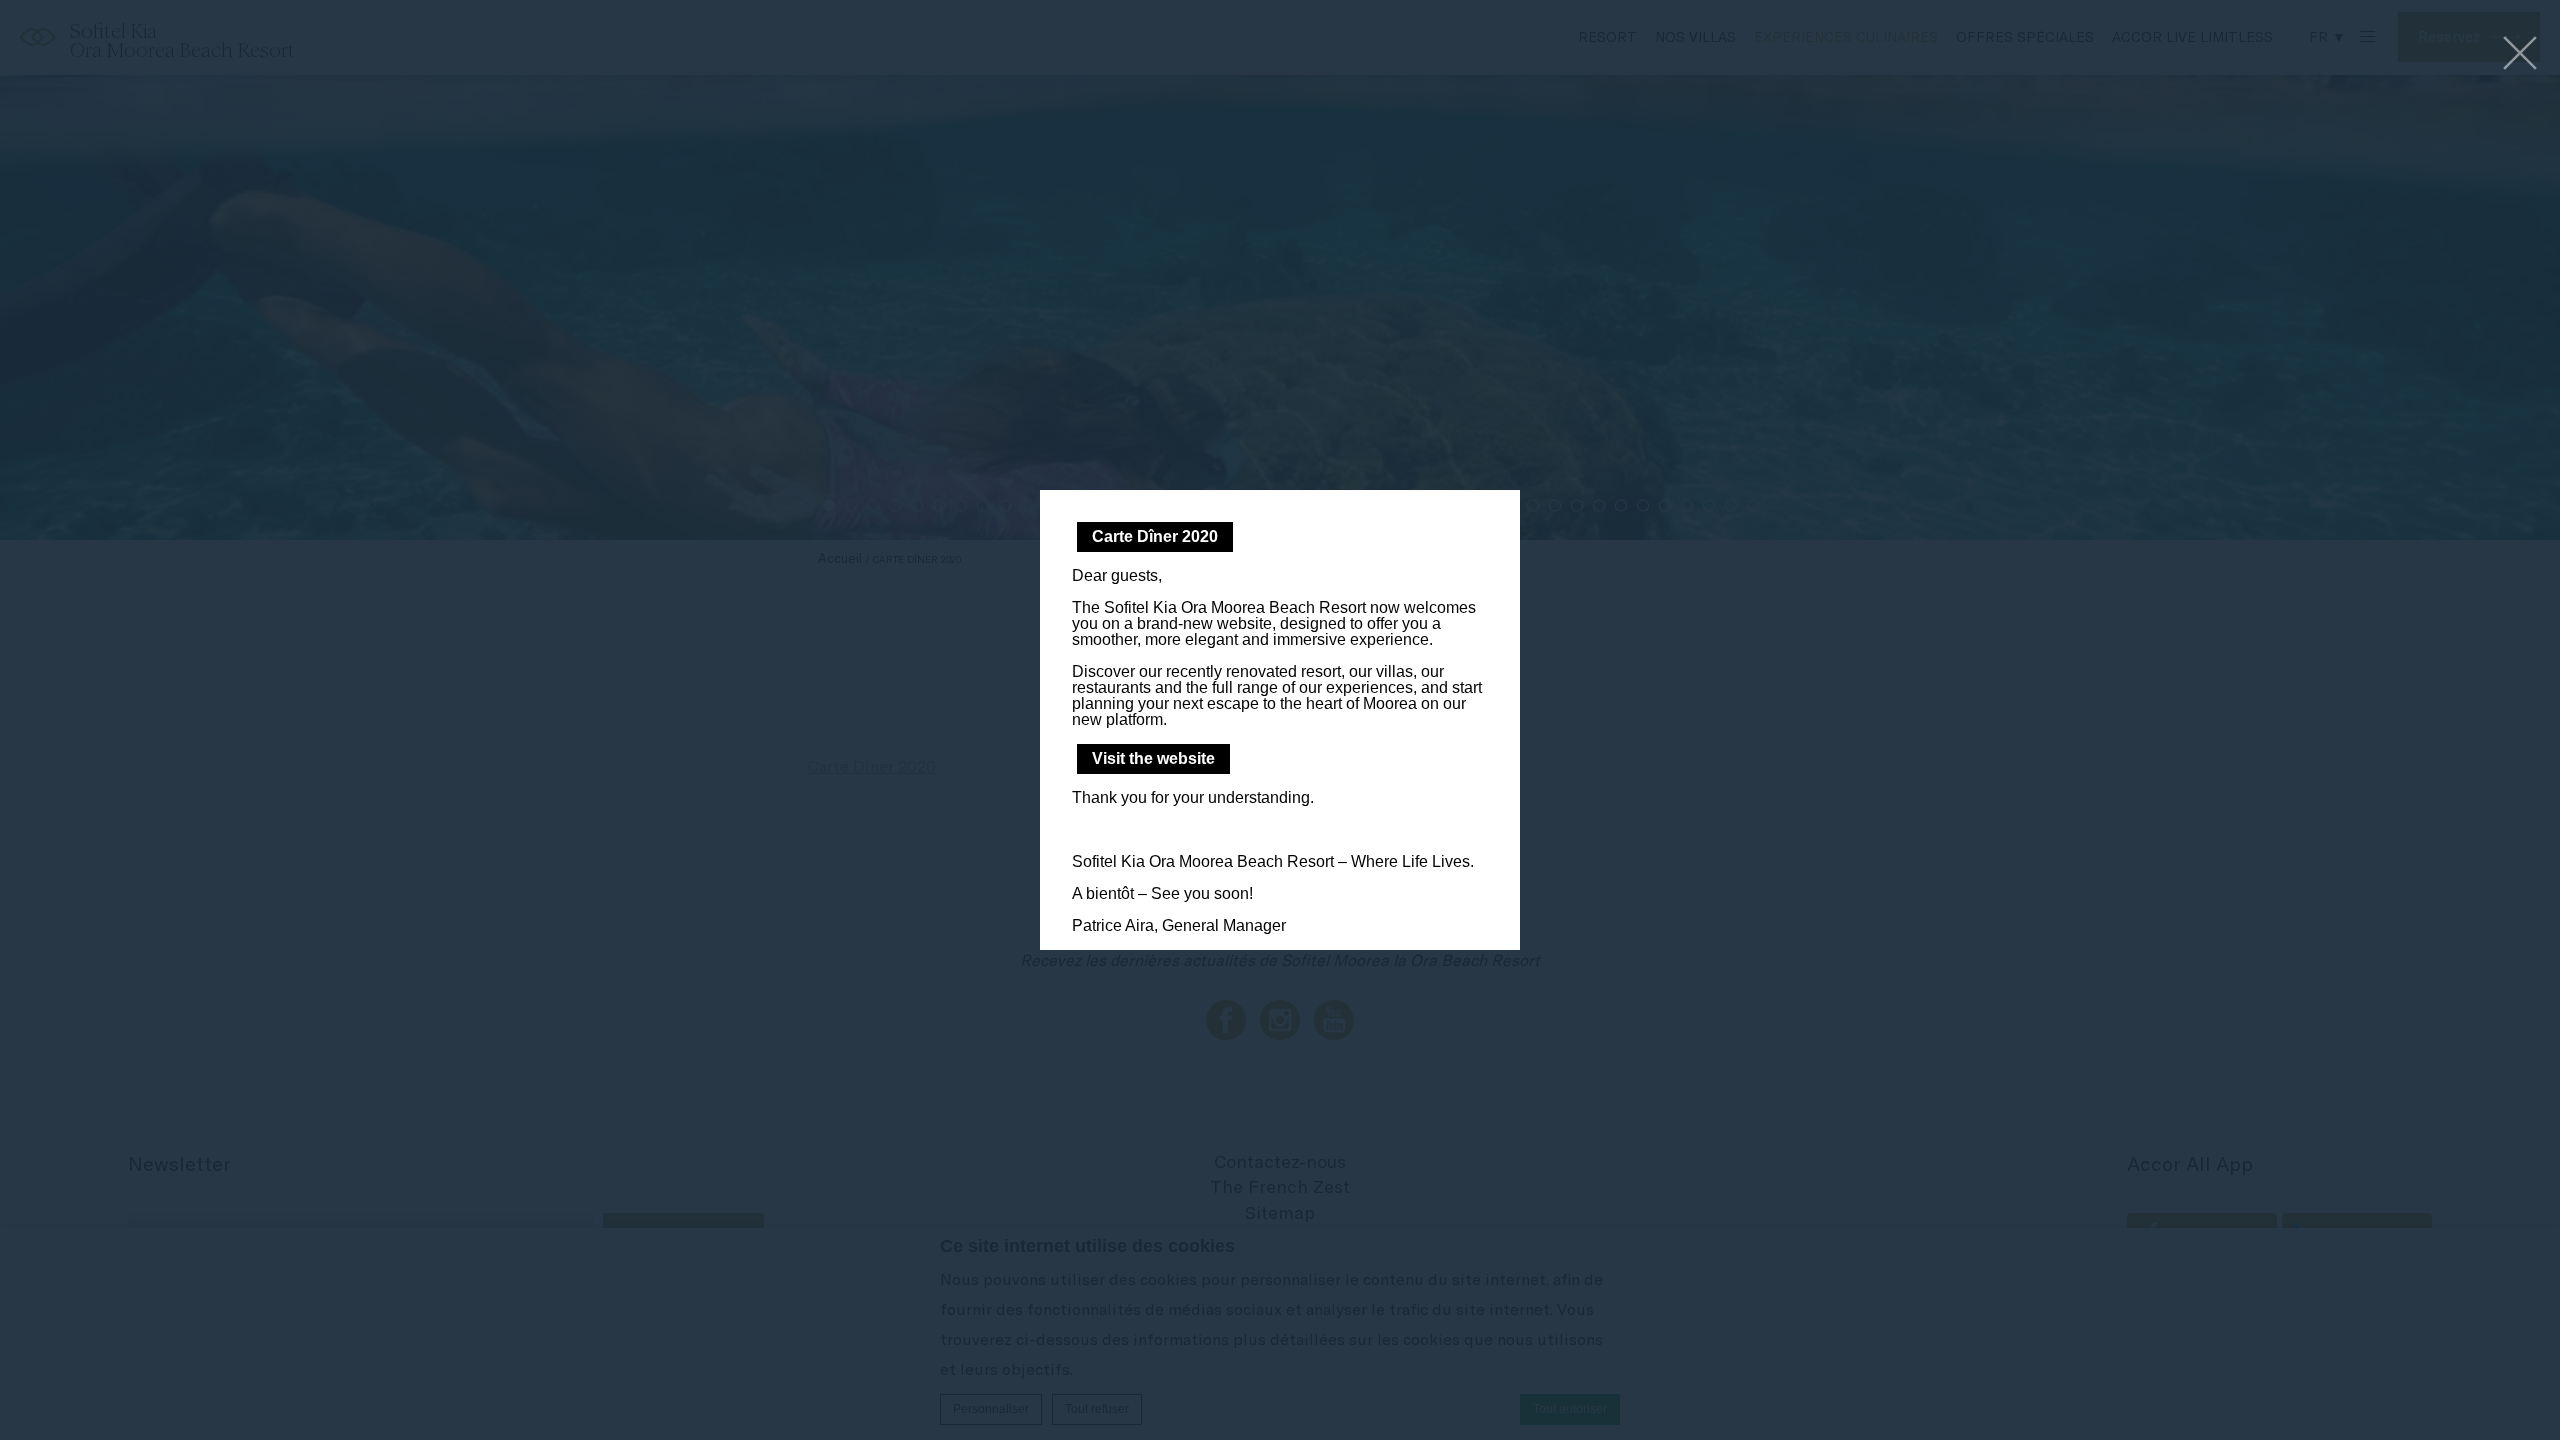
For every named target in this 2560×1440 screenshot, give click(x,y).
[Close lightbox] (2520, 54)
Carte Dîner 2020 (1155, 536)
